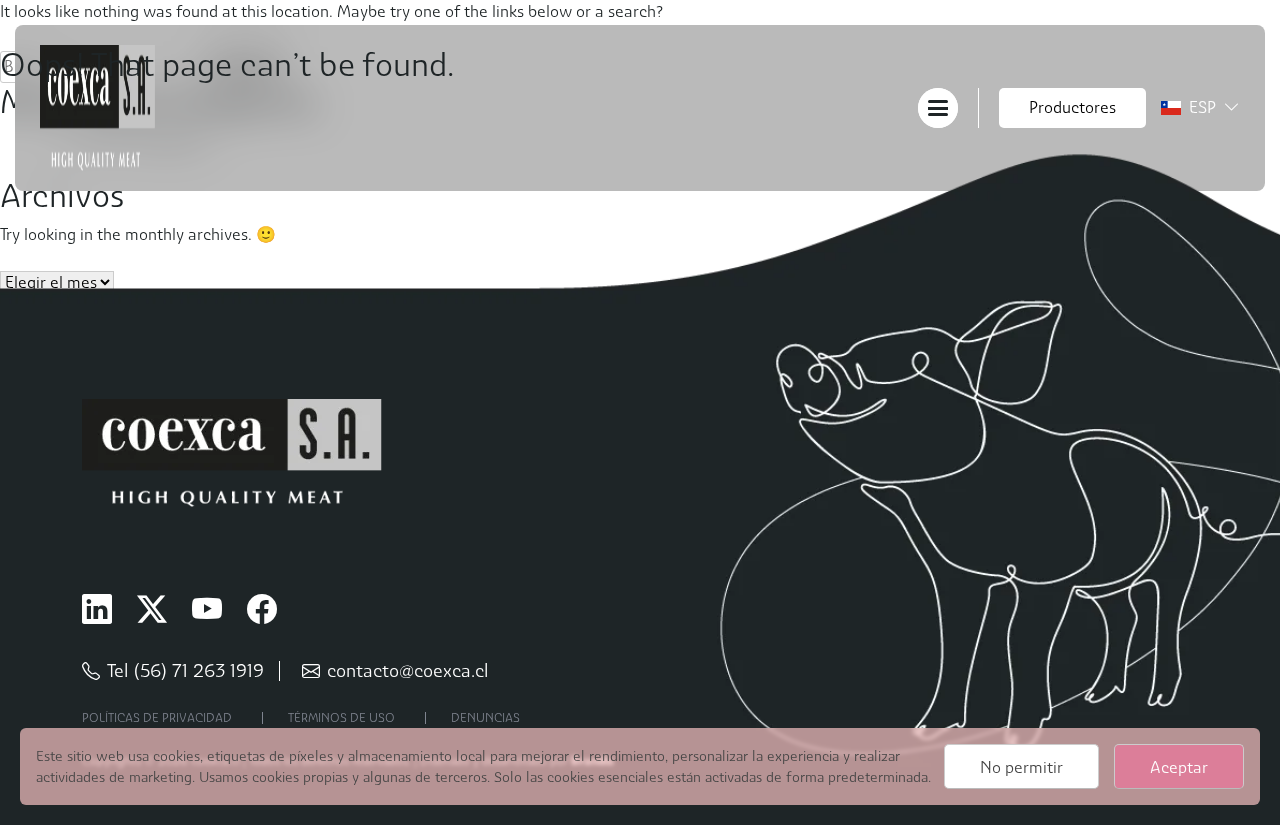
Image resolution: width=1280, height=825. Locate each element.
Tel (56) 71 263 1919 (185, 670)
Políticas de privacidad (157, 718)
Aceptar (1179, 767)
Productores (1072, 107)
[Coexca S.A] (97, 106)
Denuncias (485, 718)
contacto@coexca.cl (408, 670)
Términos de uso (341, 718)
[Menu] (938, 106)
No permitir (1021, 767)
